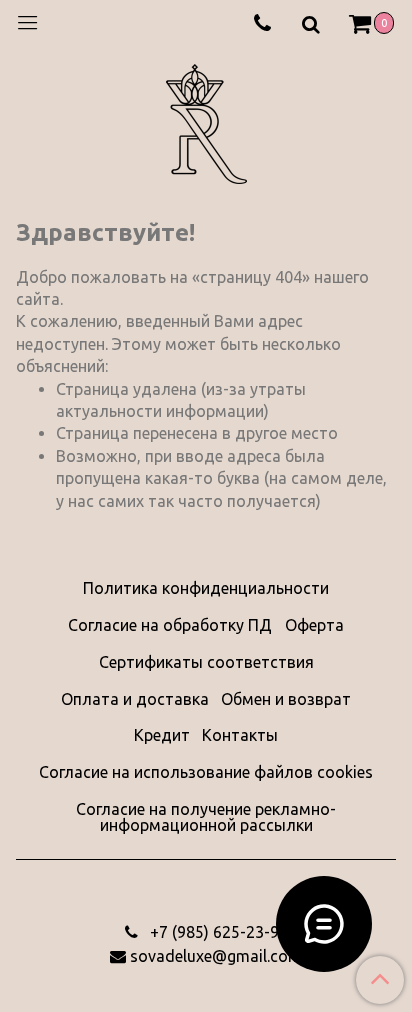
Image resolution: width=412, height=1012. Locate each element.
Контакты (240, 735)
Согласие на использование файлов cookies (206, 772)
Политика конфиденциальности (206, 588)
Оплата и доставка (135, 699)
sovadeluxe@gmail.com (216, 956)
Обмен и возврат (286, 699)
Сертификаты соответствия (206, 662)
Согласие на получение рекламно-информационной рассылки (206, 817)
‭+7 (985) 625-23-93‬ (217, 932)
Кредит (162, 735)
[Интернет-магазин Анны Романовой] (206, 120)
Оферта (314, 625)
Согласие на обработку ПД (170, 625)
